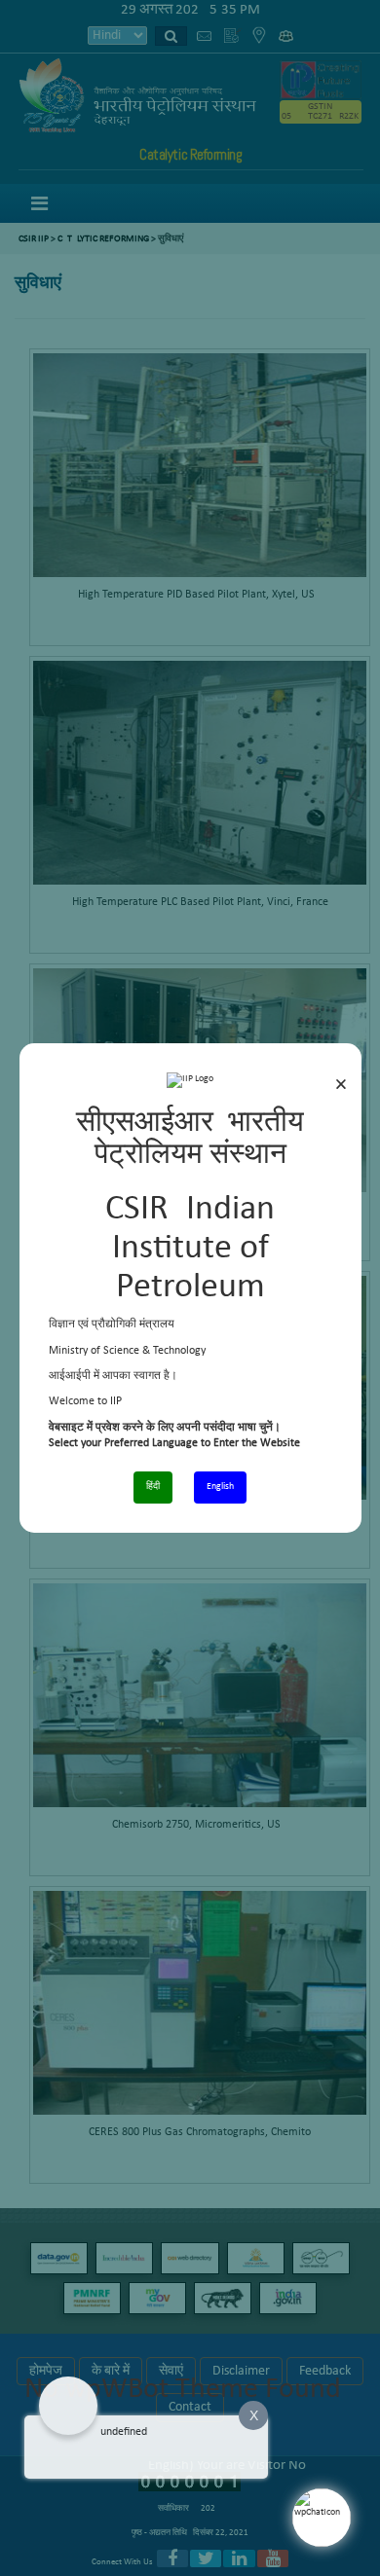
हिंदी (153, 1487)
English (220, 1487)
